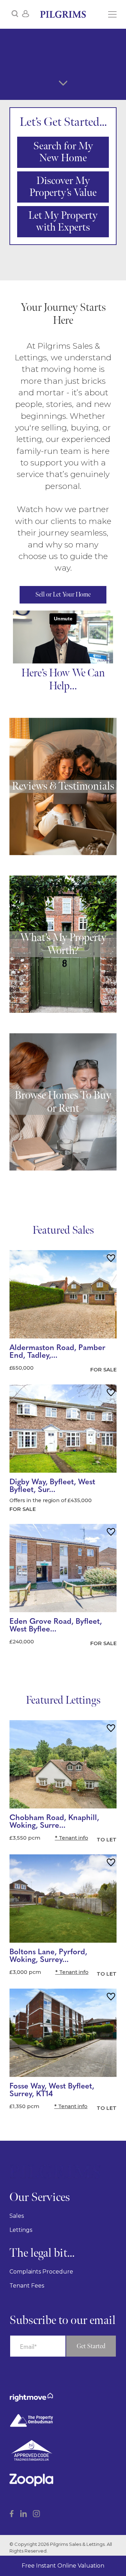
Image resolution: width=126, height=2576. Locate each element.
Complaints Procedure (41, 2272)
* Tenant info (72, 1838)
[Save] (111, 1259)
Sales (17, 2216)
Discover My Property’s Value (63, 187)
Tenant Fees (27, 2286)
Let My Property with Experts (63, 222)
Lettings (21, 2230)
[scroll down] (63, 83)
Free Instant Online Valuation (63, 2566)
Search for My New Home (63, 152)
